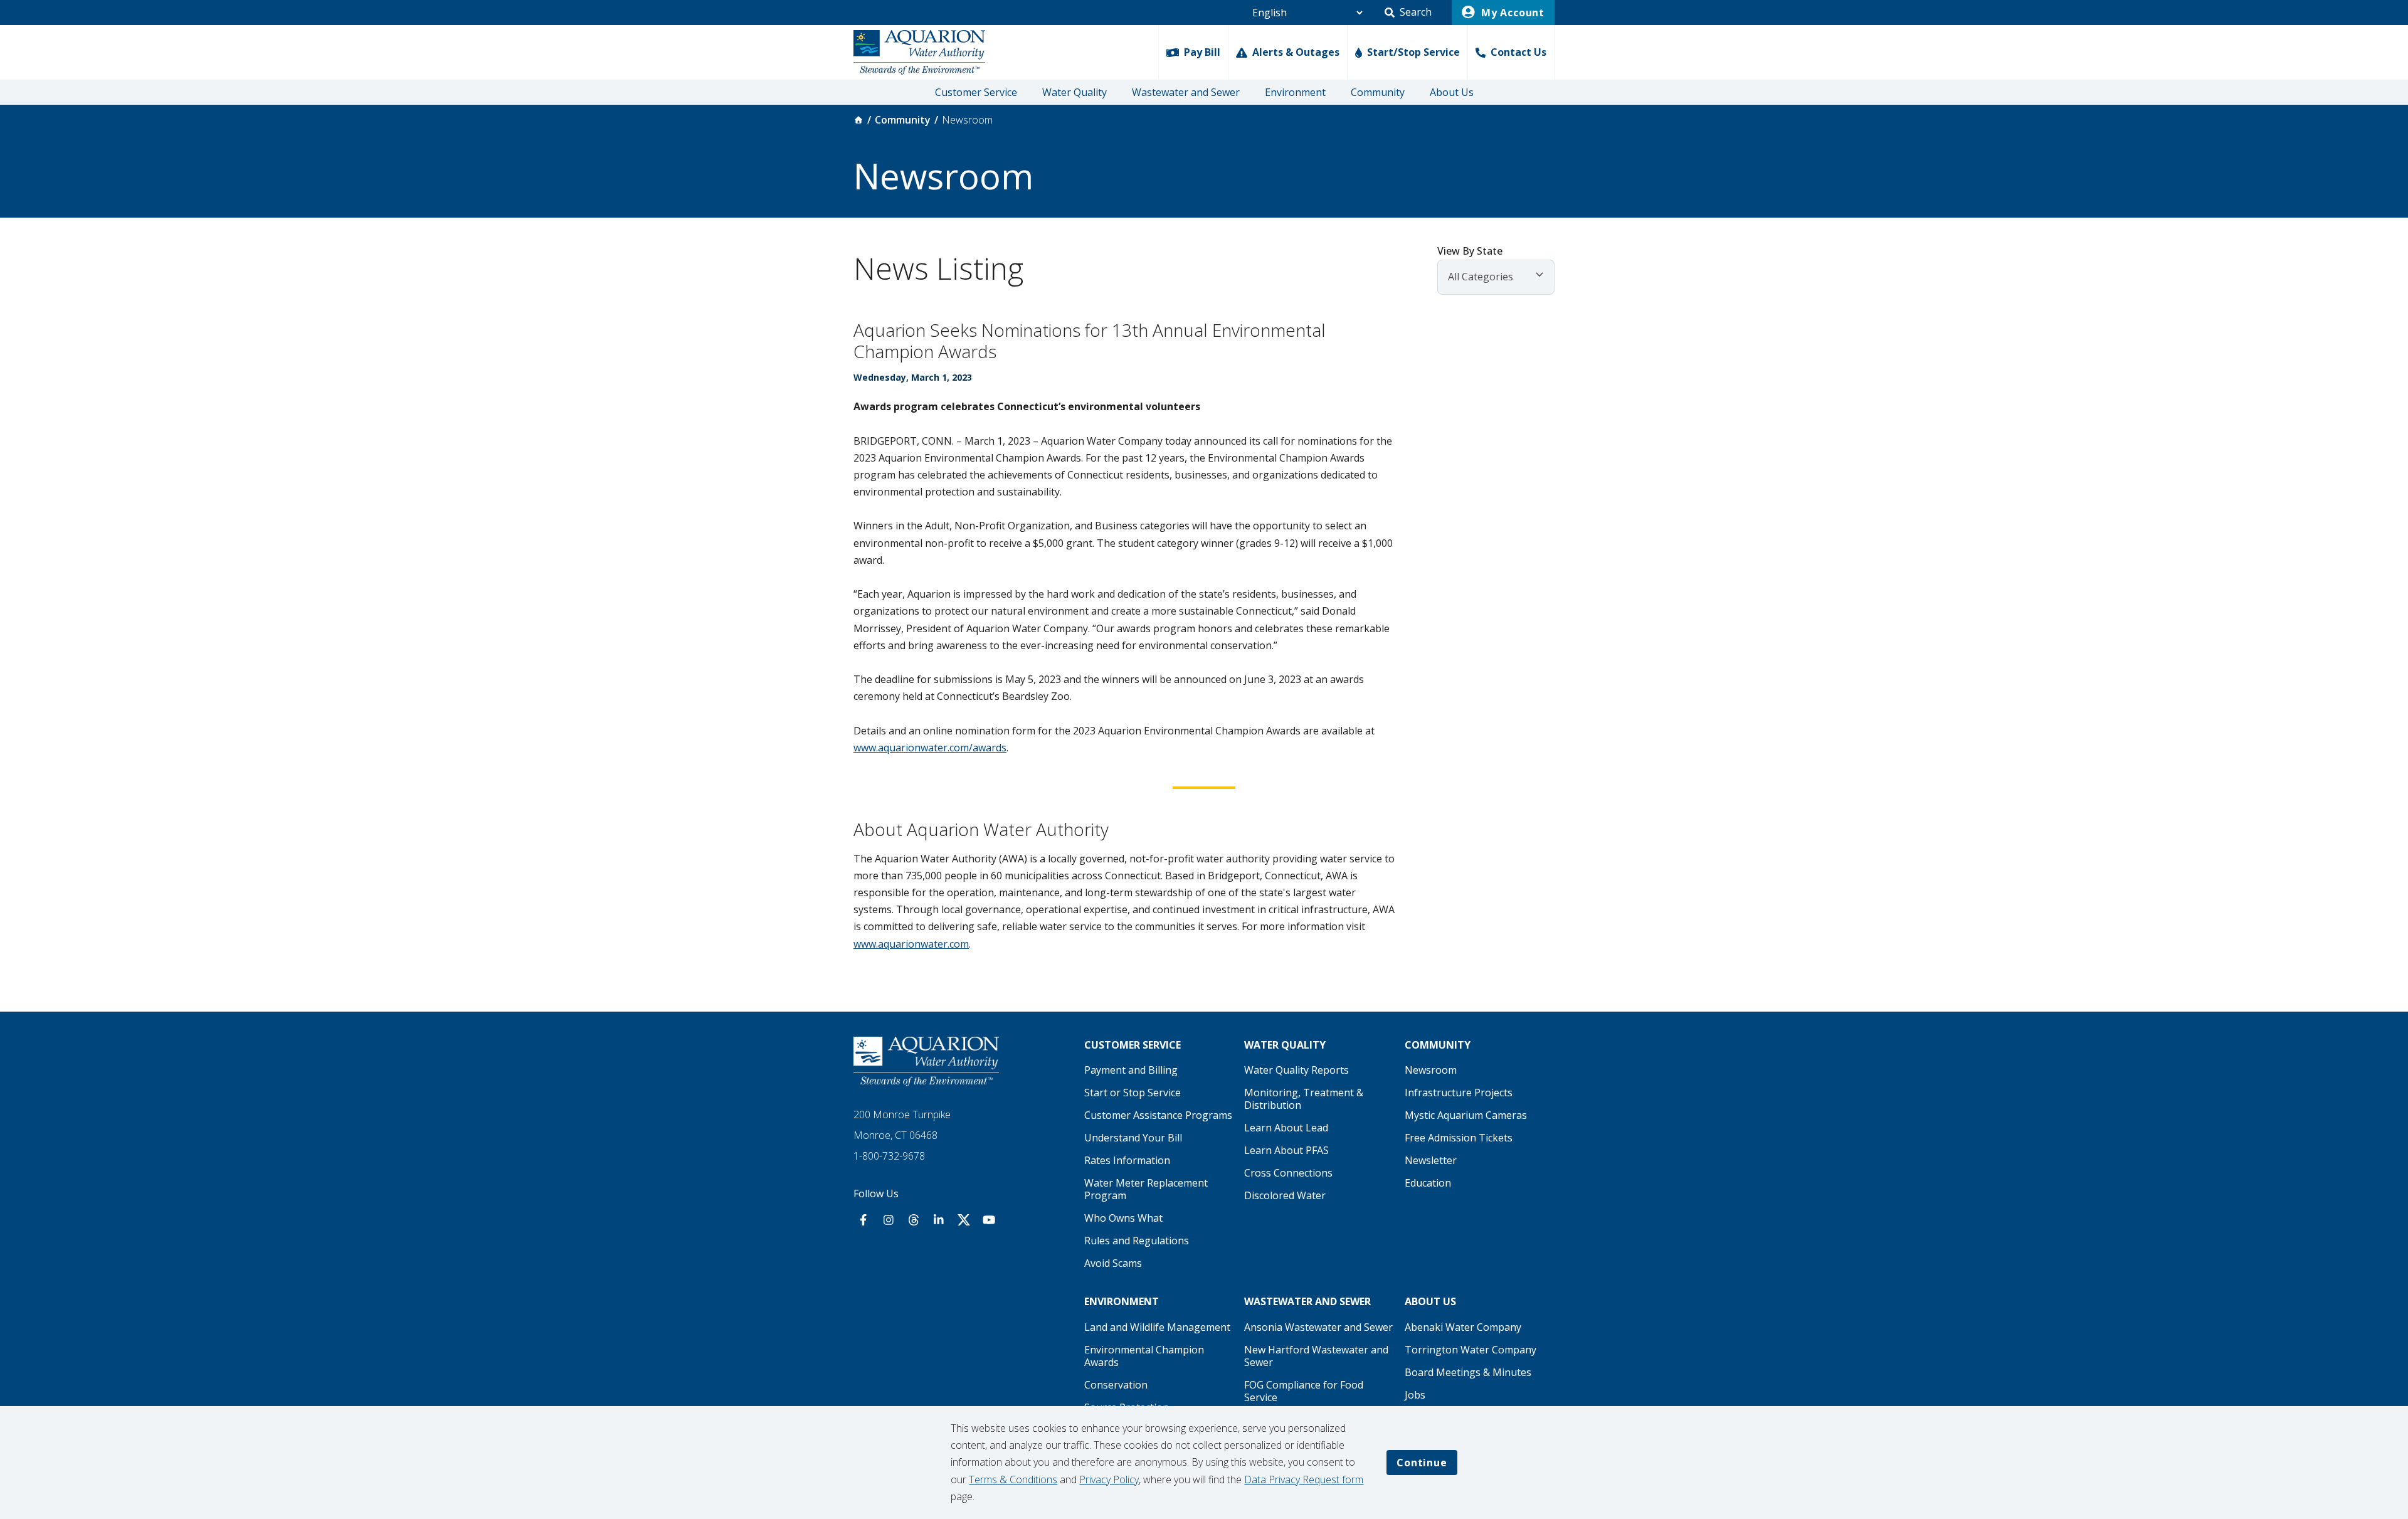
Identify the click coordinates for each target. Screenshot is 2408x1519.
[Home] (858, 120)
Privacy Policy (1109, 1479)
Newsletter (1431, 1160)
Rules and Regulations (1137, 1241)
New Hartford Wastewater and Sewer (1316, 1356)
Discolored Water (1285, 1195)
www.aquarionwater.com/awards (930, 748)
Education (1428, 1183)
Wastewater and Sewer (1186, 92)
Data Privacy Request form (1304, 1479)
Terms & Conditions (1013, 1479)
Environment (1295, 92)
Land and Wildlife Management (1157, 1327)
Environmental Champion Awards (1144, 1356)
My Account (1511, 13)
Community (1378, 92)
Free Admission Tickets (1459, 1138)
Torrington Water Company (1471, 1350)
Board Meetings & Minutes (1468, 1372)
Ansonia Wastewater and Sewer (1318, 1327)
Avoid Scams (1113, 1263)
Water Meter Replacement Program (1146, 1189)
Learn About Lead (1286, 1128)
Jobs (1415, 1395)
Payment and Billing (1131, 1070)
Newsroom (1431, 1070)
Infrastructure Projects (1459, 1093)
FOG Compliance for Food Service (1304, 1391)
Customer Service (976, 92)
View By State (1470, 251)
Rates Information (1127, 1160)
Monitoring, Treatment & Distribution (1304, 1099)
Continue (1422, 1463)
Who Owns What (1123, 1218)
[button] (1408, 13)
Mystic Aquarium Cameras (1466, 1115)
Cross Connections (1288, 1173)
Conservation (1116, 1385)
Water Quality (1075, 92)
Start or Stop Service (1133, 1093)
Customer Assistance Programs (1158, 1115)
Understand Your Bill (1133, 1138)
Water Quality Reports (1296, 1070)
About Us (1452, 92)
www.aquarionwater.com (911, 944)
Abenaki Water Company (1463, 1327)
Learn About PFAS (1286, 1150)
